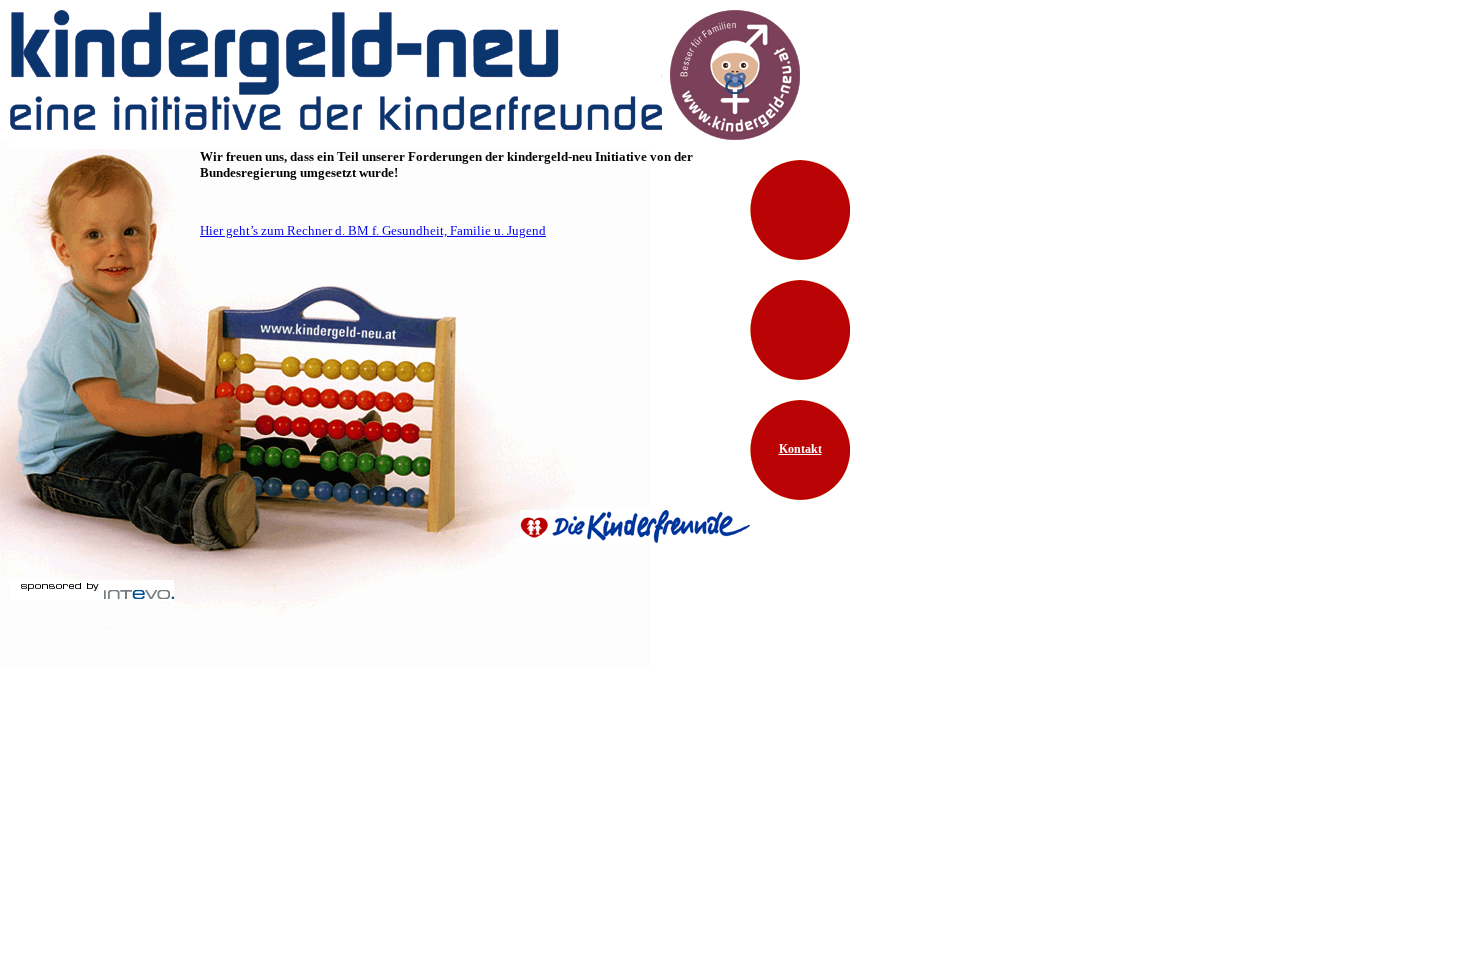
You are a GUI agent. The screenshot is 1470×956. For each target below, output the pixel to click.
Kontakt (800, 449)
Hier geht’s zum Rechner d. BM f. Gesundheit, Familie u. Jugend (373, 230)
